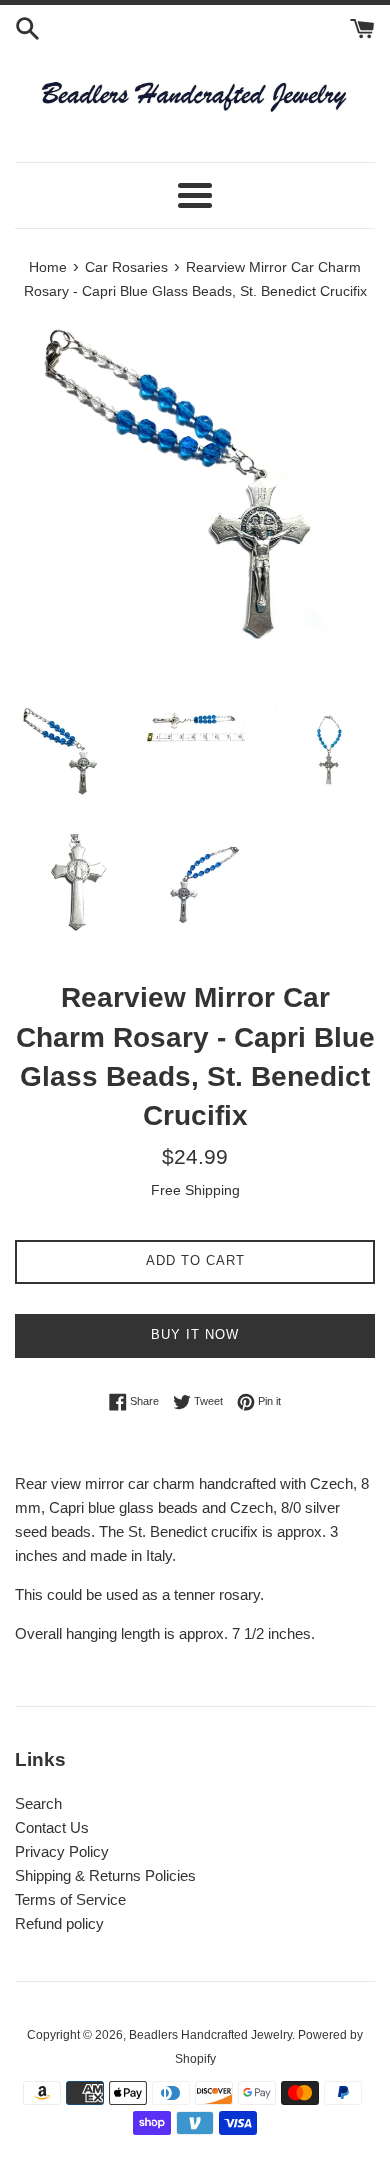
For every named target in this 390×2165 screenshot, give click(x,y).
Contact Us (52, 1827)
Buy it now (195, 1334)
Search (38, 1803)
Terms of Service (70, 1899)
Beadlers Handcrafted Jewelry (210, 2035)
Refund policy (59, 1923)
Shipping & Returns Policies (105, 1875)
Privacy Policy (62, 1851)
